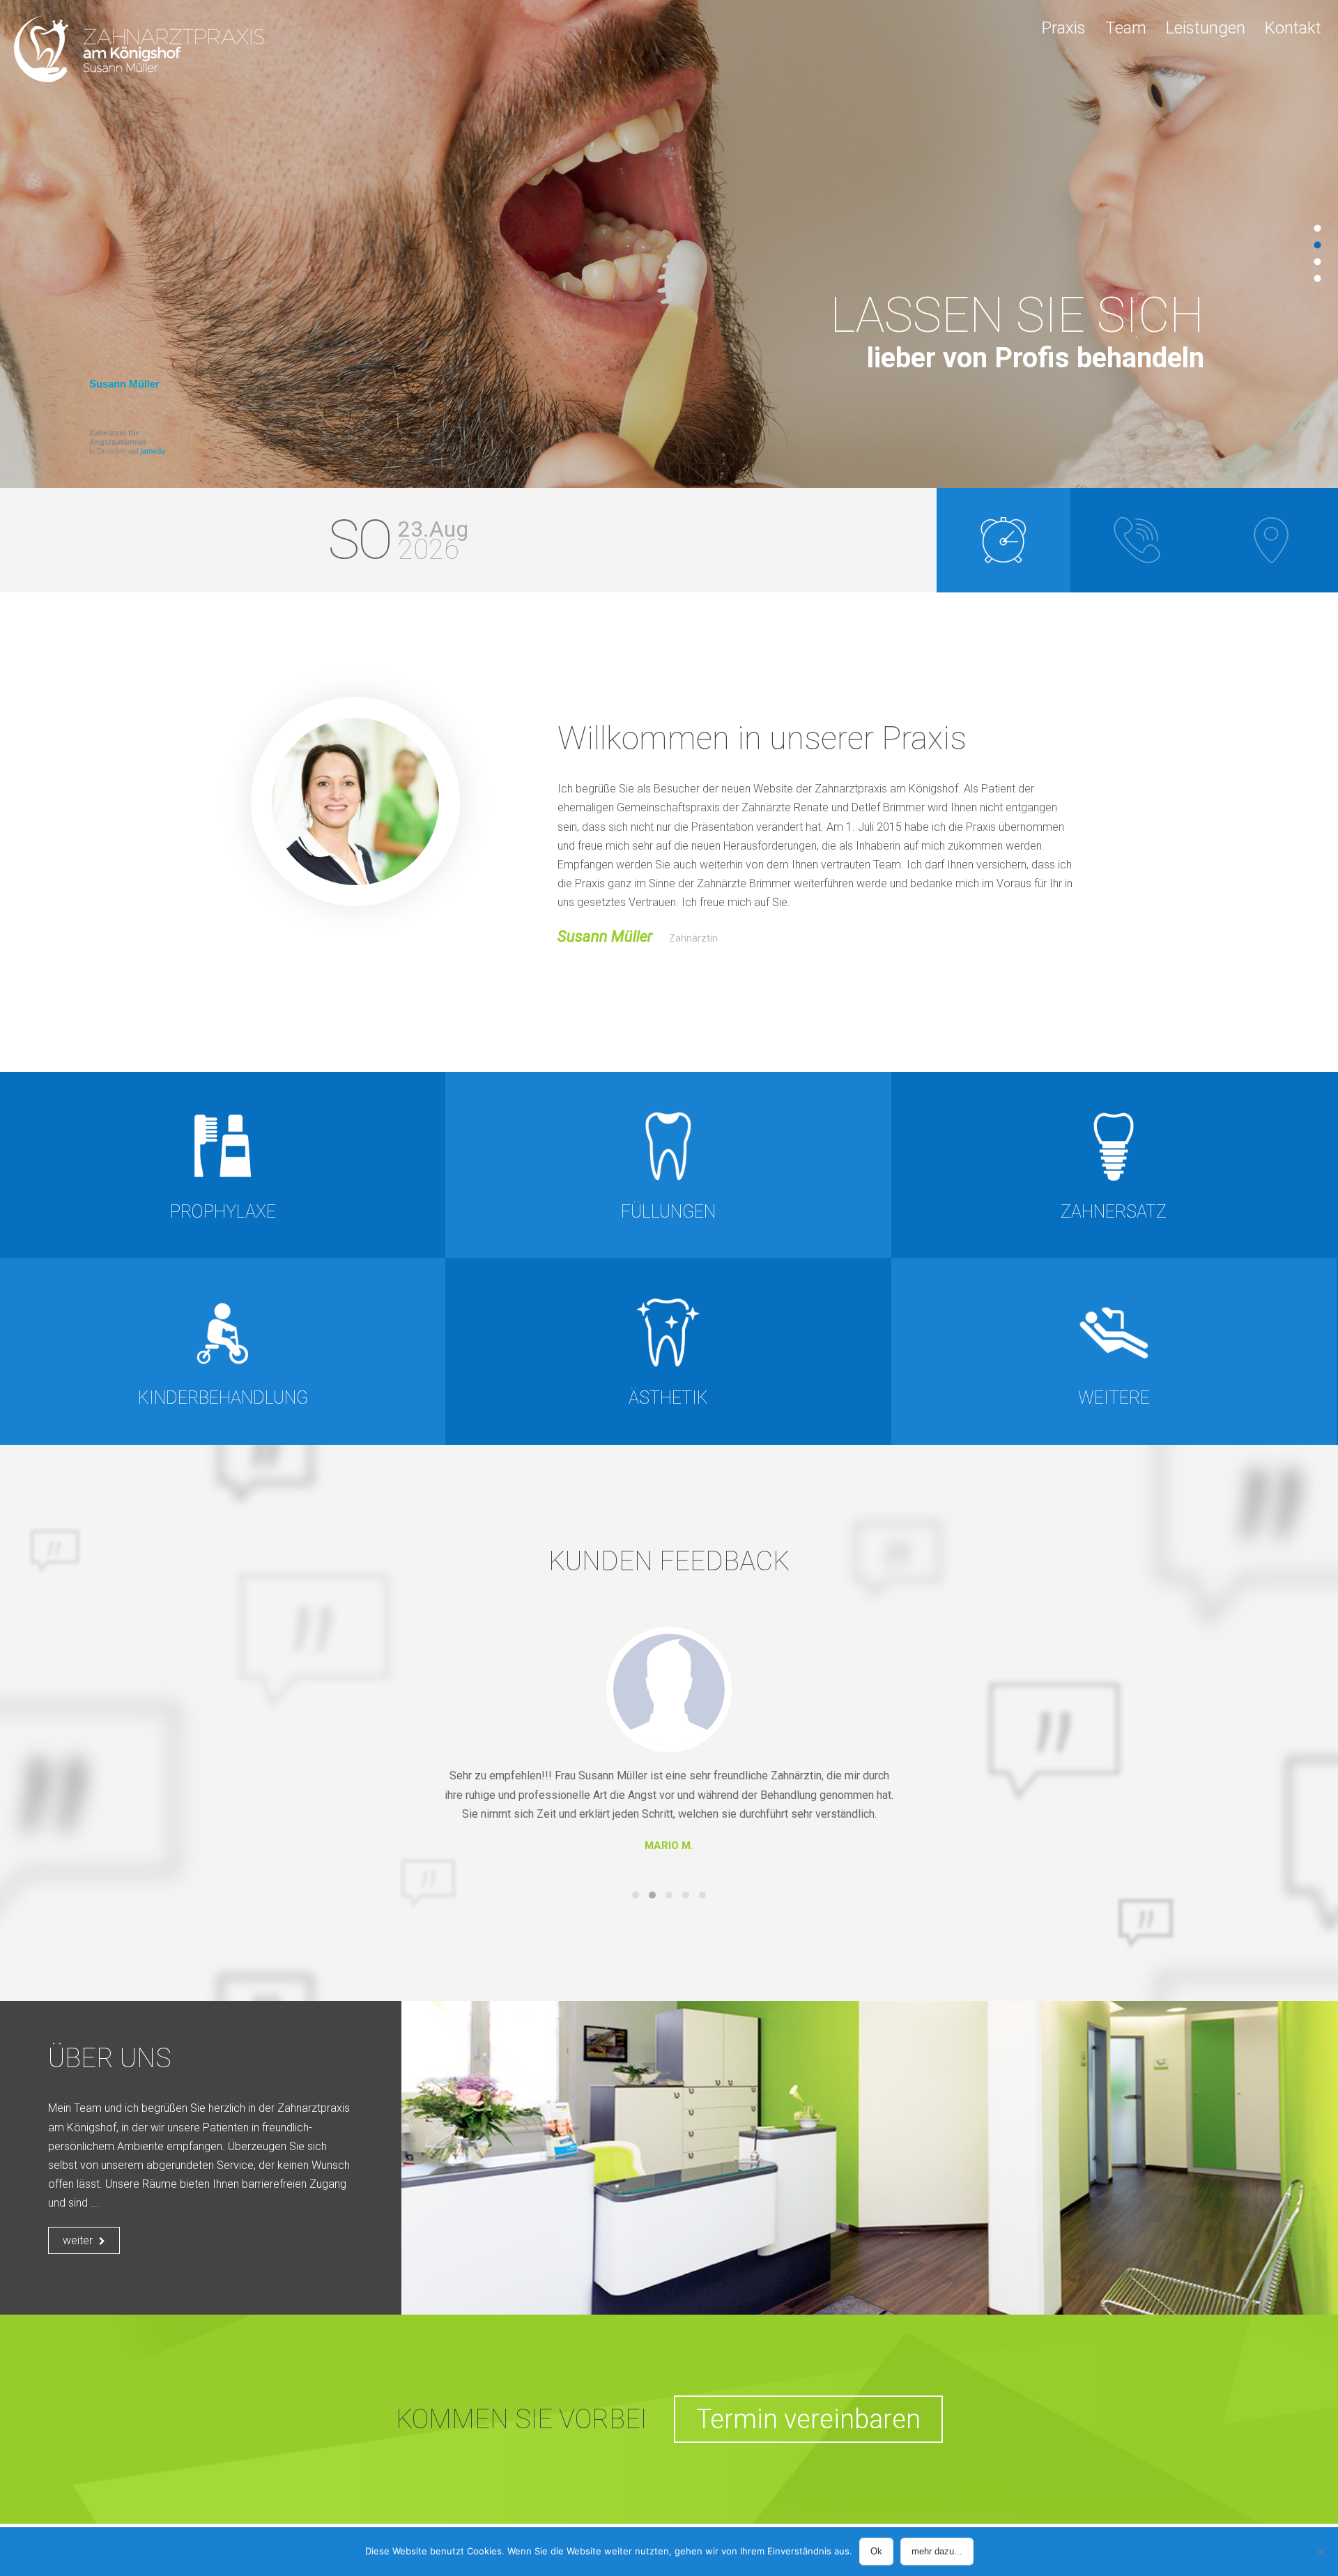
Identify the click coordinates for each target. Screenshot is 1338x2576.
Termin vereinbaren (808, 2419)
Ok (876, 2551)
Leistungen (1206, 28)
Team (1126, 28)
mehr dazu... (937, 2551)
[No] (1321, 2552)
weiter (79, 2240)
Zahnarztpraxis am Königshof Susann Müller (139, 49)
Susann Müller (124, 384)
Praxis (1064, 28)
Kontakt (1293, 28)
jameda (153, 451)
